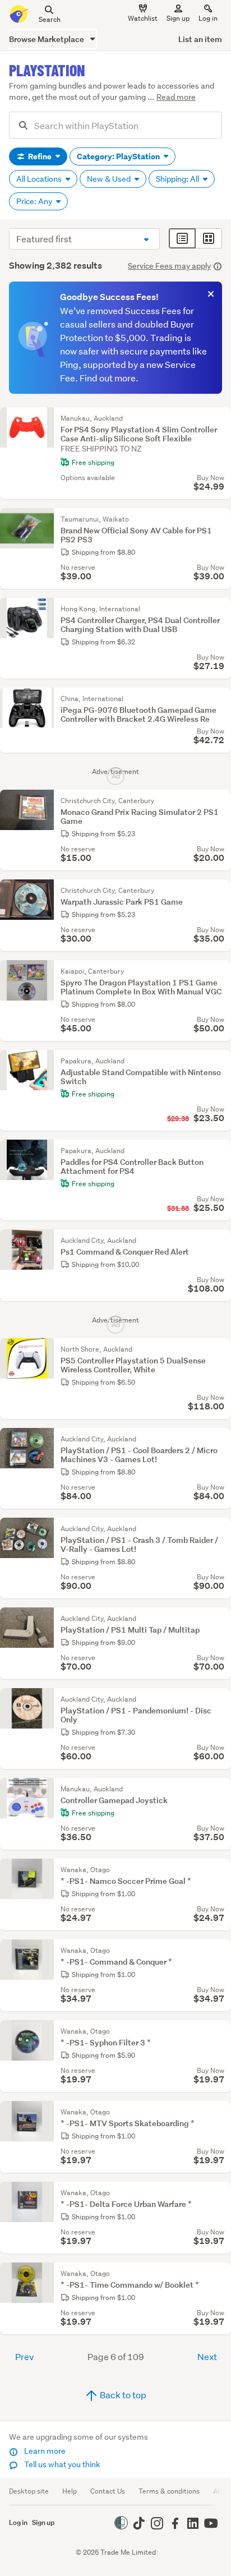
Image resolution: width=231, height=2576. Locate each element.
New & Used (110, 179)
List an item (200, 39)
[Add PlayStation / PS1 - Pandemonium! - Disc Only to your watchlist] (220, 1699)
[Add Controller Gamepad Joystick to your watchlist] (220, 1789)
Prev (24, 2356)
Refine (40, 156)
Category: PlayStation (119, 156)
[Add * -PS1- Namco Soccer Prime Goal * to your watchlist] (220, 1870)
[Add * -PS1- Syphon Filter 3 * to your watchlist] (220, 2031)
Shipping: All (178, 179)
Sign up (178, 18)
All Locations (40, 179)
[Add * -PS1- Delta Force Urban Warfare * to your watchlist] (220, 2193)
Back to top (122, 2395)
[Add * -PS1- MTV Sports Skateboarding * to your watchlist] (220, 2112)
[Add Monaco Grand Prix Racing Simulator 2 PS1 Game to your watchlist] (220, 801)
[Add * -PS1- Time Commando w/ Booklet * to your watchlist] (220, 2274)
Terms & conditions (169, 2491)
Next (207, 2356)
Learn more (44, 2451)
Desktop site (29, 2491)
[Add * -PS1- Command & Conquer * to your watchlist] (220, 1951)
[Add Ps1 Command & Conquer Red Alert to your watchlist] (220, 1241)
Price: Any (35, 201)
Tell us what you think (61, 2464)
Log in (208, 18)
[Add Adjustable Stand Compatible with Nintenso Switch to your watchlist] (220, 1061)
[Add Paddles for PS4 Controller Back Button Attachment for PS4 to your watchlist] (220, 1151)
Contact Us (108, 2491)
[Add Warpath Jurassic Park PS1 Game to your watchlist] (220, 891)
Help (70, 2491)
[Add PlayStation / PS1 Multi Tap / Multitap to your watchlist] (220, 1619)
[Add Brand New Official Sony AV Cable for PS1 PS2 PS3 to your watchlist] (220, 519)
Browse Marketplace (47, 39)
